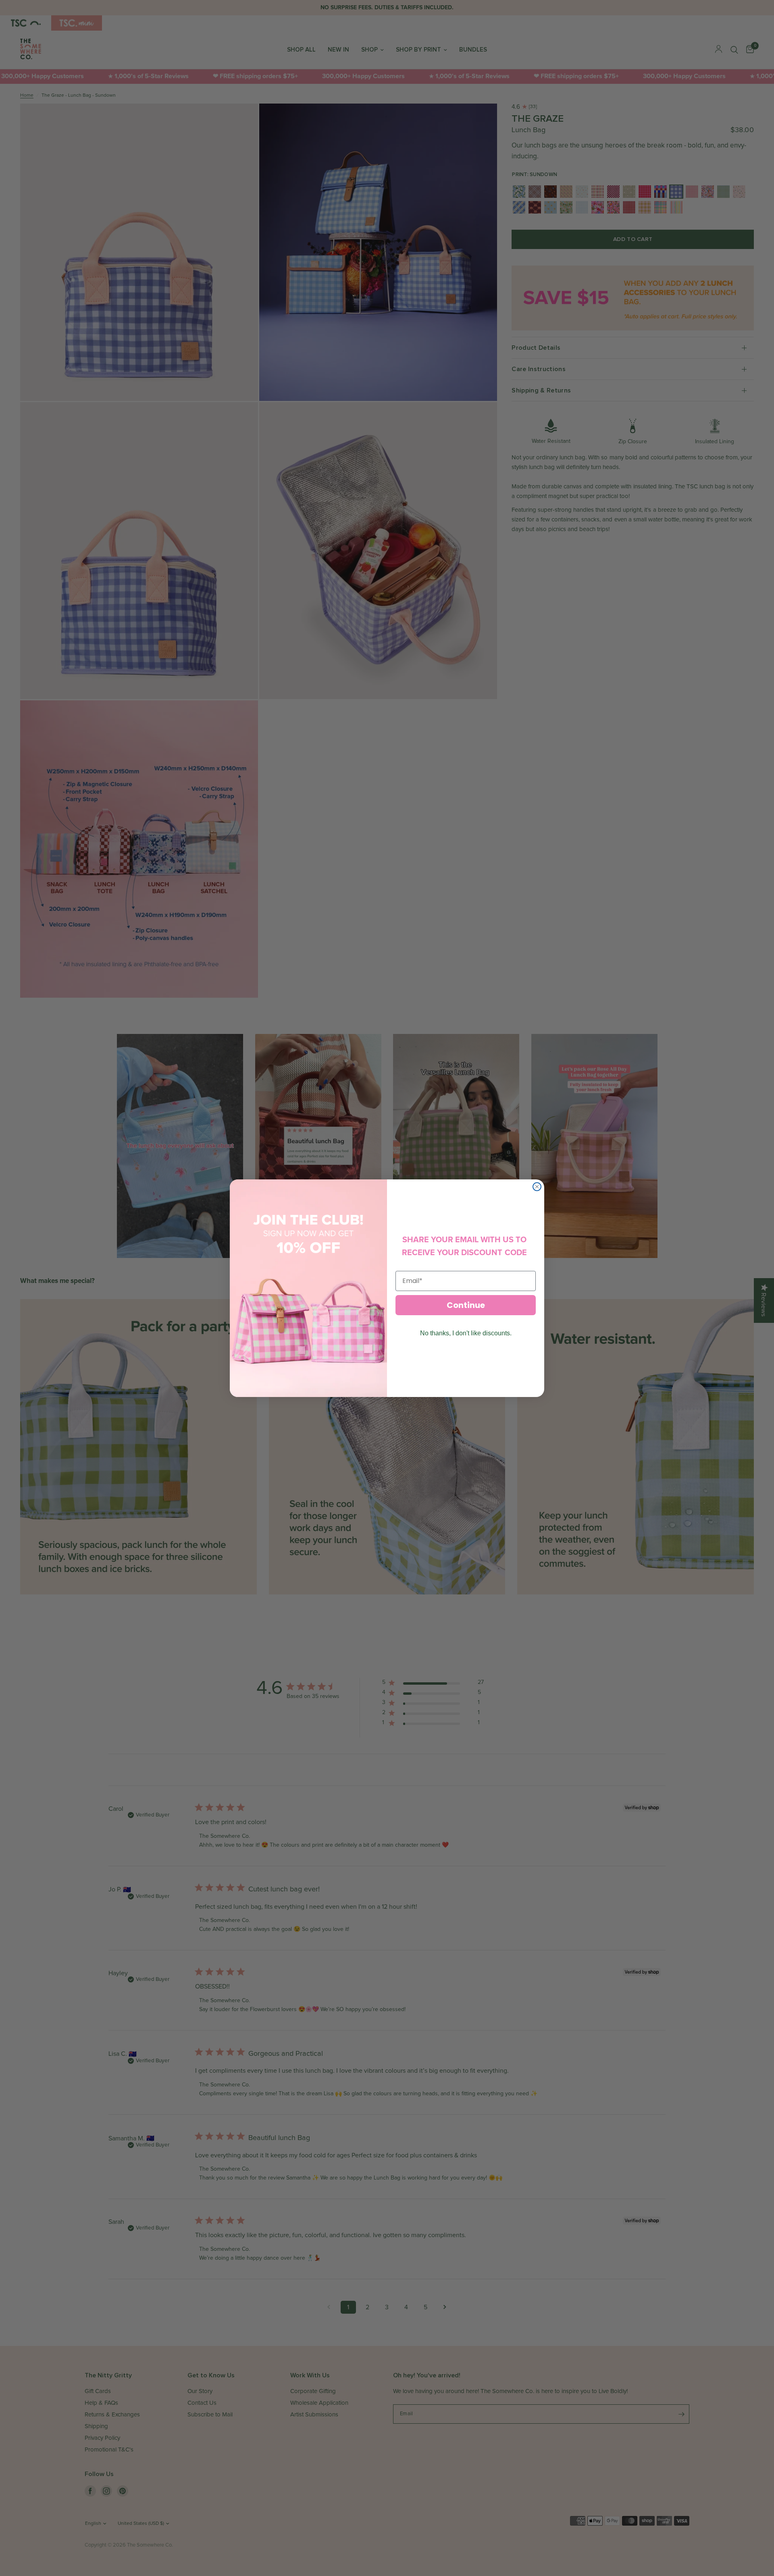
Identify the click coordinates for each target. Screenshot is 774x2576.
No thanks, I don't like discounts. (466, 1333)
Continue (466, 1305)
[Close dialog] (537, 1187)
